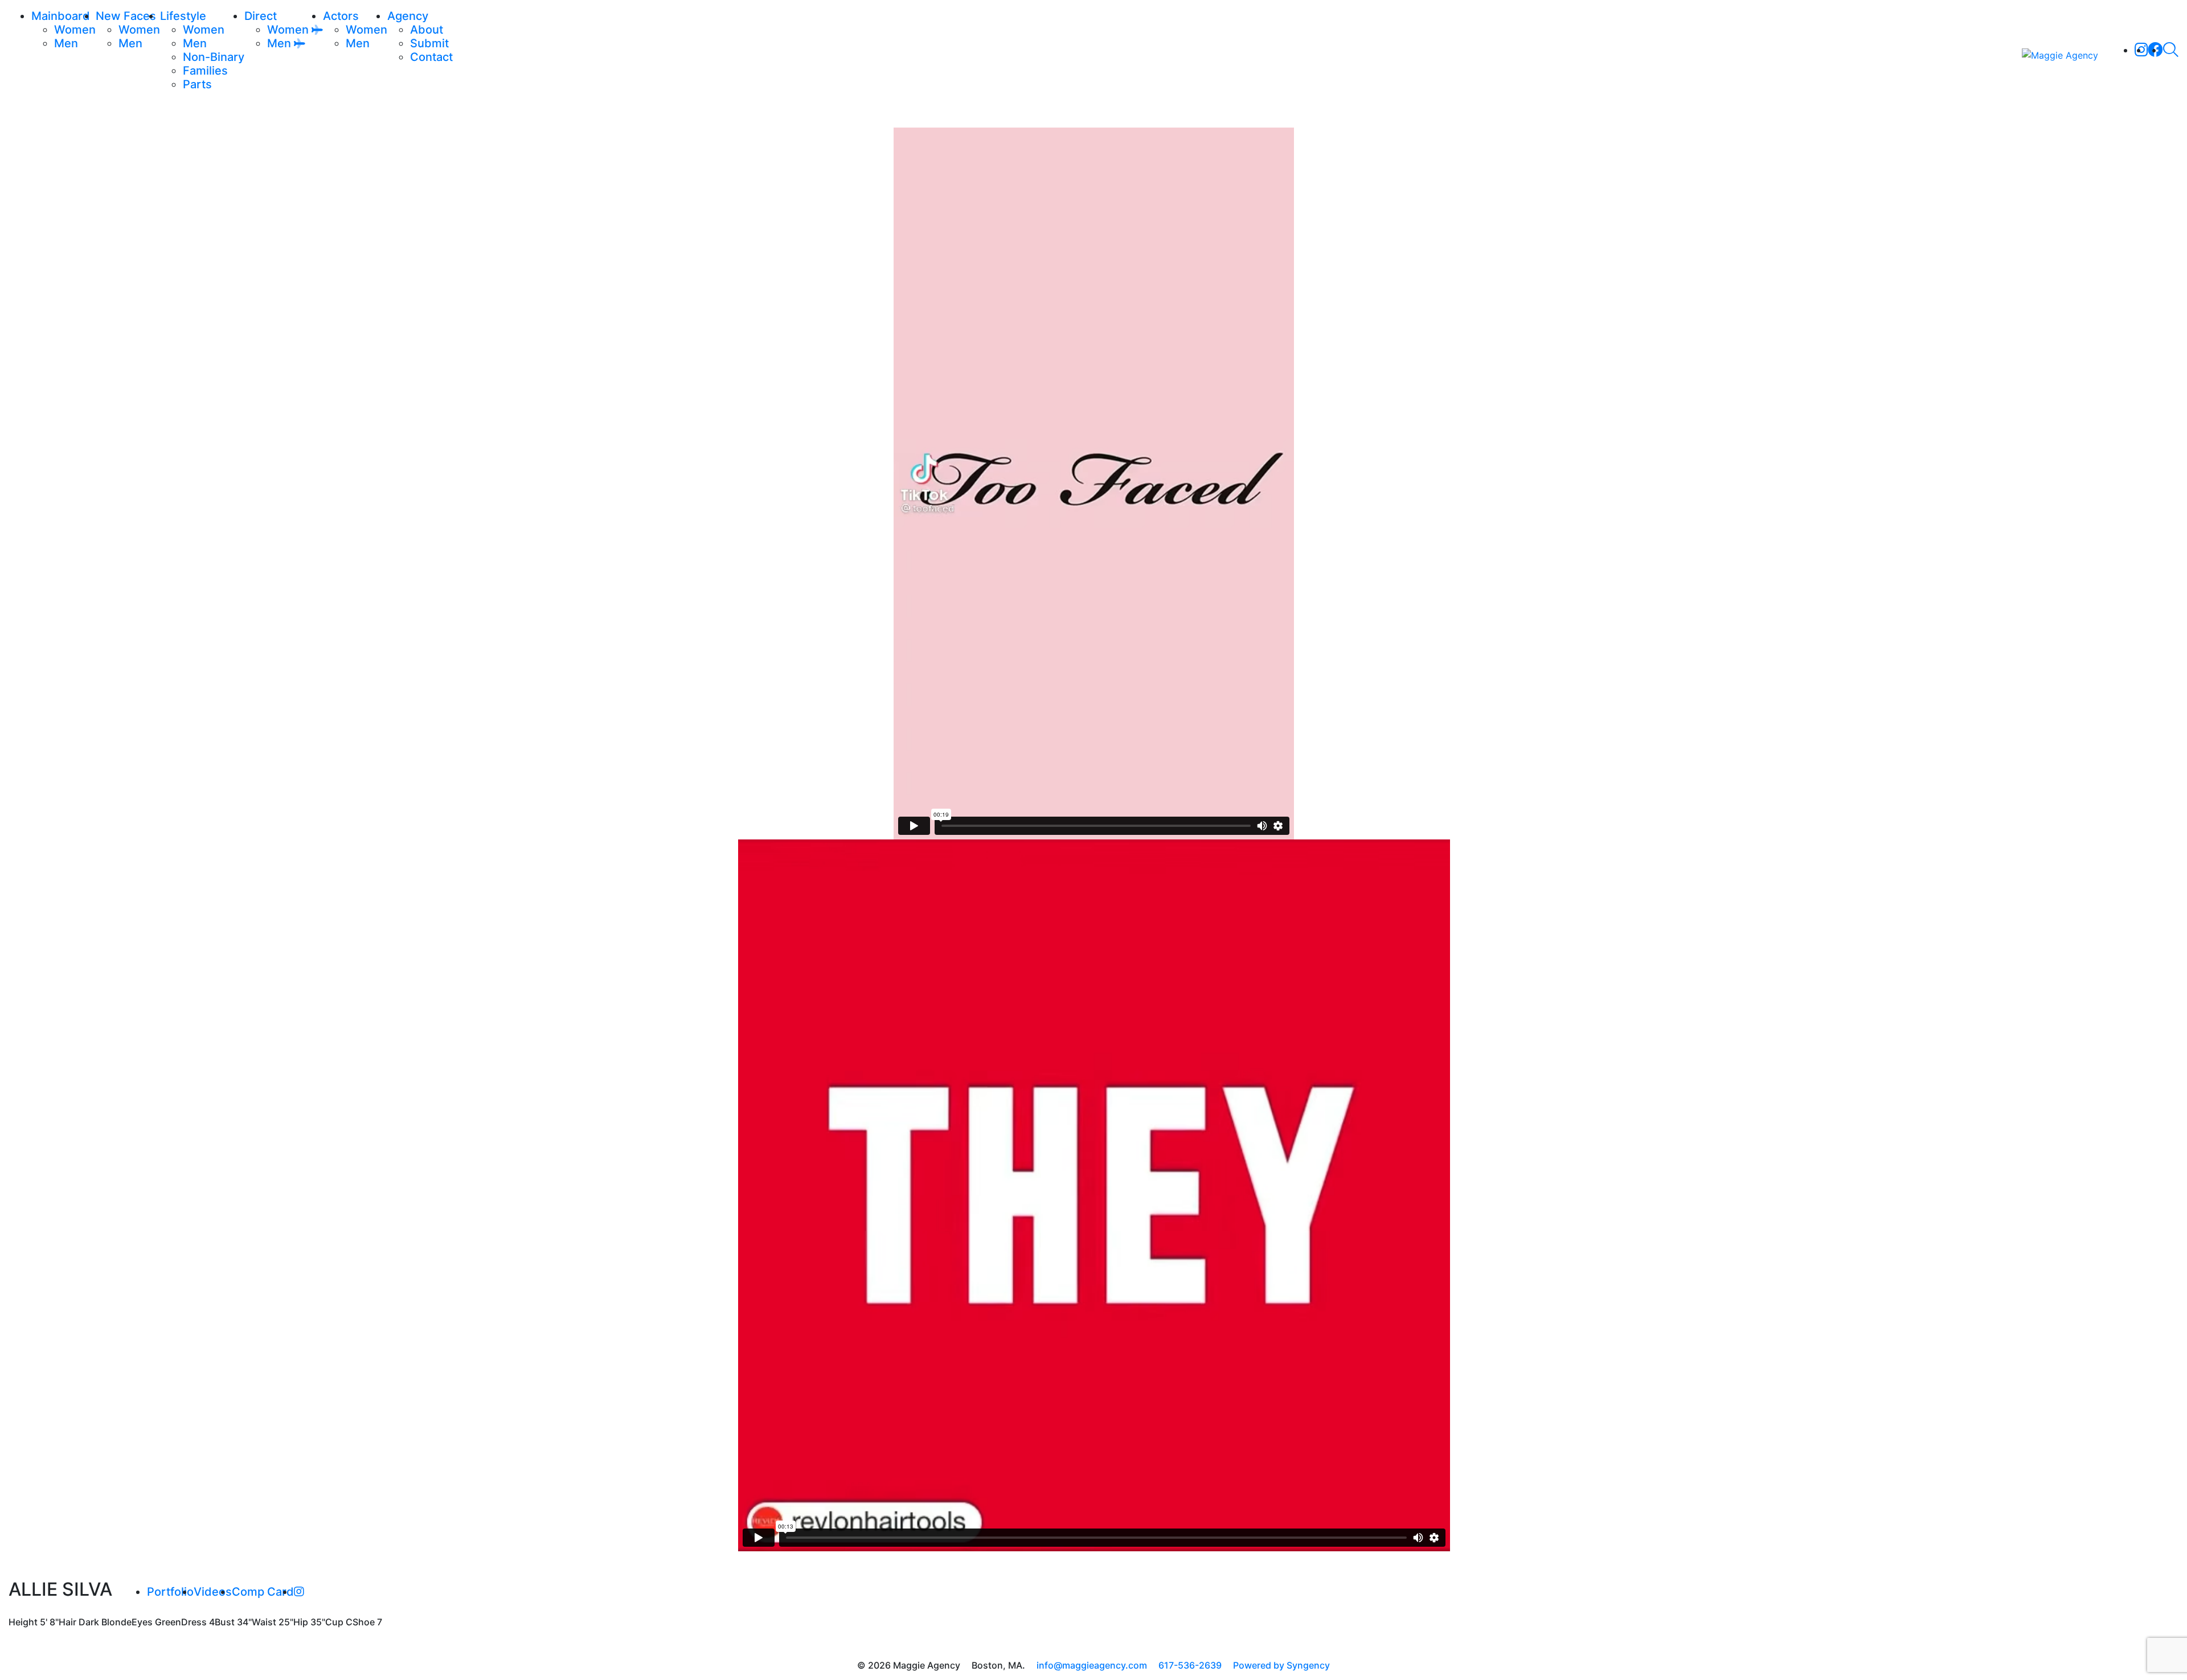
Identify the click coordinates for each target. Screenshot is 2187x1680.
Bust (225, 1622)
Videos (213, 1592)
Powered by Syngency (1281, 1665)
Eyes (142, 1622)
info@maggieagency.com (1092, 1665)
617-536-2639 (1190, 1665)
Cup (334, 1622)
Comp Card (263, 1592)
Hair (67, 1622)
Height (23, 1622)
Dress (194, 1622)
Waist (264, 1622)
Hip (301, 1622)
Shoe (364, 1622)
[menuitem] (75, 30)
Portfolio (170, 1592)
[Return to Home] (2060, 55)
